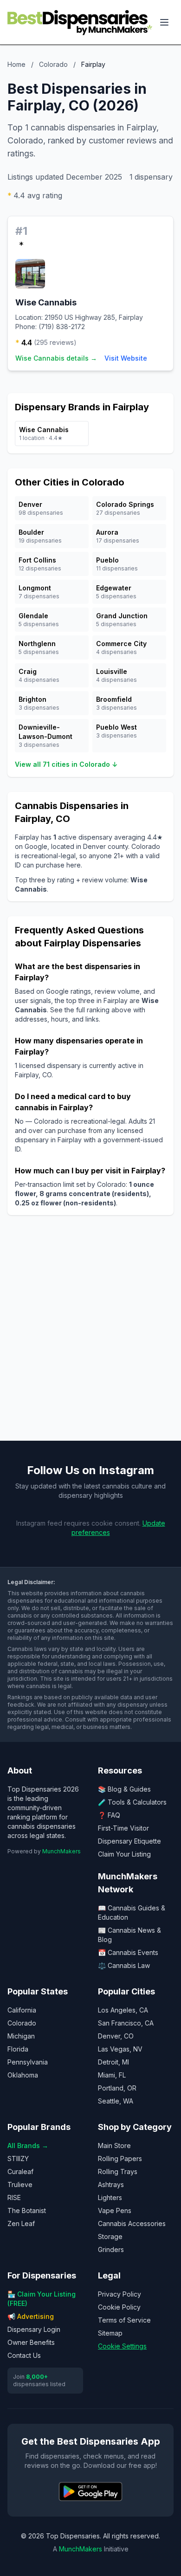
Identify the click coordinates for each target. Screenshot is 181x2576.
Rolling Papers (120, 2159)
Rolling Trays (118, 2171)
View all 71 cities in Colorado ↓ (66, 764)
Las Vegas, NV (120, 2049)
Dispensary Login (34, 2329)
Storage (110, 2236)
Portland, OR (117, 2088)
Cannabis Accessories (132, 2223)
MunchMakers (61, 1851)
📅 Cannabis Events (128, 1952)
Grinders (111, 2249)
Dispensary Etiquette (129, 1841)
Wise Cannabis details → (56, 358)
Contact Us (24, 2355)
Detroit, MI (113, 2062)
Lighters (110, 2197)
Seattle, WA (116, 2101)
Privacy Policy (120, 2294)
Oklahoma (23, 2075)
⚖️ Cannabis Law (124, 1965)
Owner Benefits (31, 2342)
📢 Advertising (31, 2316)
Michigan (21, 2036)
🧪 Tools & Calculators (132, 1802)
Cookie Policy (119, 2307)
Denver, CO (116, 2036)
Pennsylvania (28, 2062)
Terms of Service (124, 2320)
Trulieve (20, 2184)
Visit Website (126, 358)
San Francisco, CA (126, 2023)
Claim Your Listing (124, 1854)
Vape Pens (115, 2210)
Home (16, 64)
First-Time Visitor (123, 1828)
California (22, 2010)
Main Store (114, 2146)
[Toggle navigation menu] (164, 22)
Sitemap (110, 2333)
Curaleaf (20, 2171)
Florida (18, 2049)
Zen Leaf (21, 2223)
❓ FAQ (109, 1815)
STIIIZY (18, 2159)
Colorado (53, 64)
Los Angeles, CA (123, 2010)
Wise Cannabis (46, 302)
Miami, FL (112, 2075)
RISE (14, 2197)
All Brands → (28, 2146)
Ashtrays (111, 2184)
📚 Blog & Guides (124, 1789)
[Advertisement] (90, 1335)
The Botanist (27, 2210)
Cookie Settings (122, 2346)
